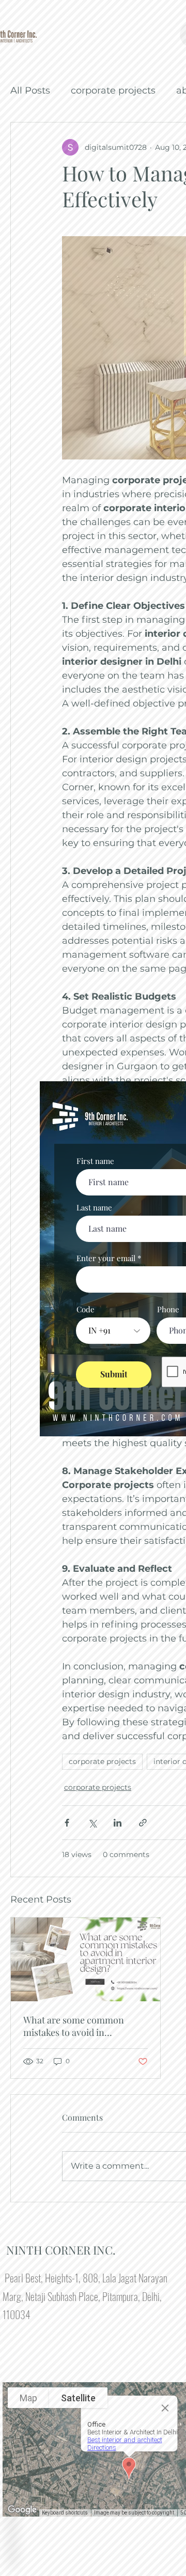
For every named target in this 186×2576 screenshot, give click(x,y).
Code (86, 1309)
